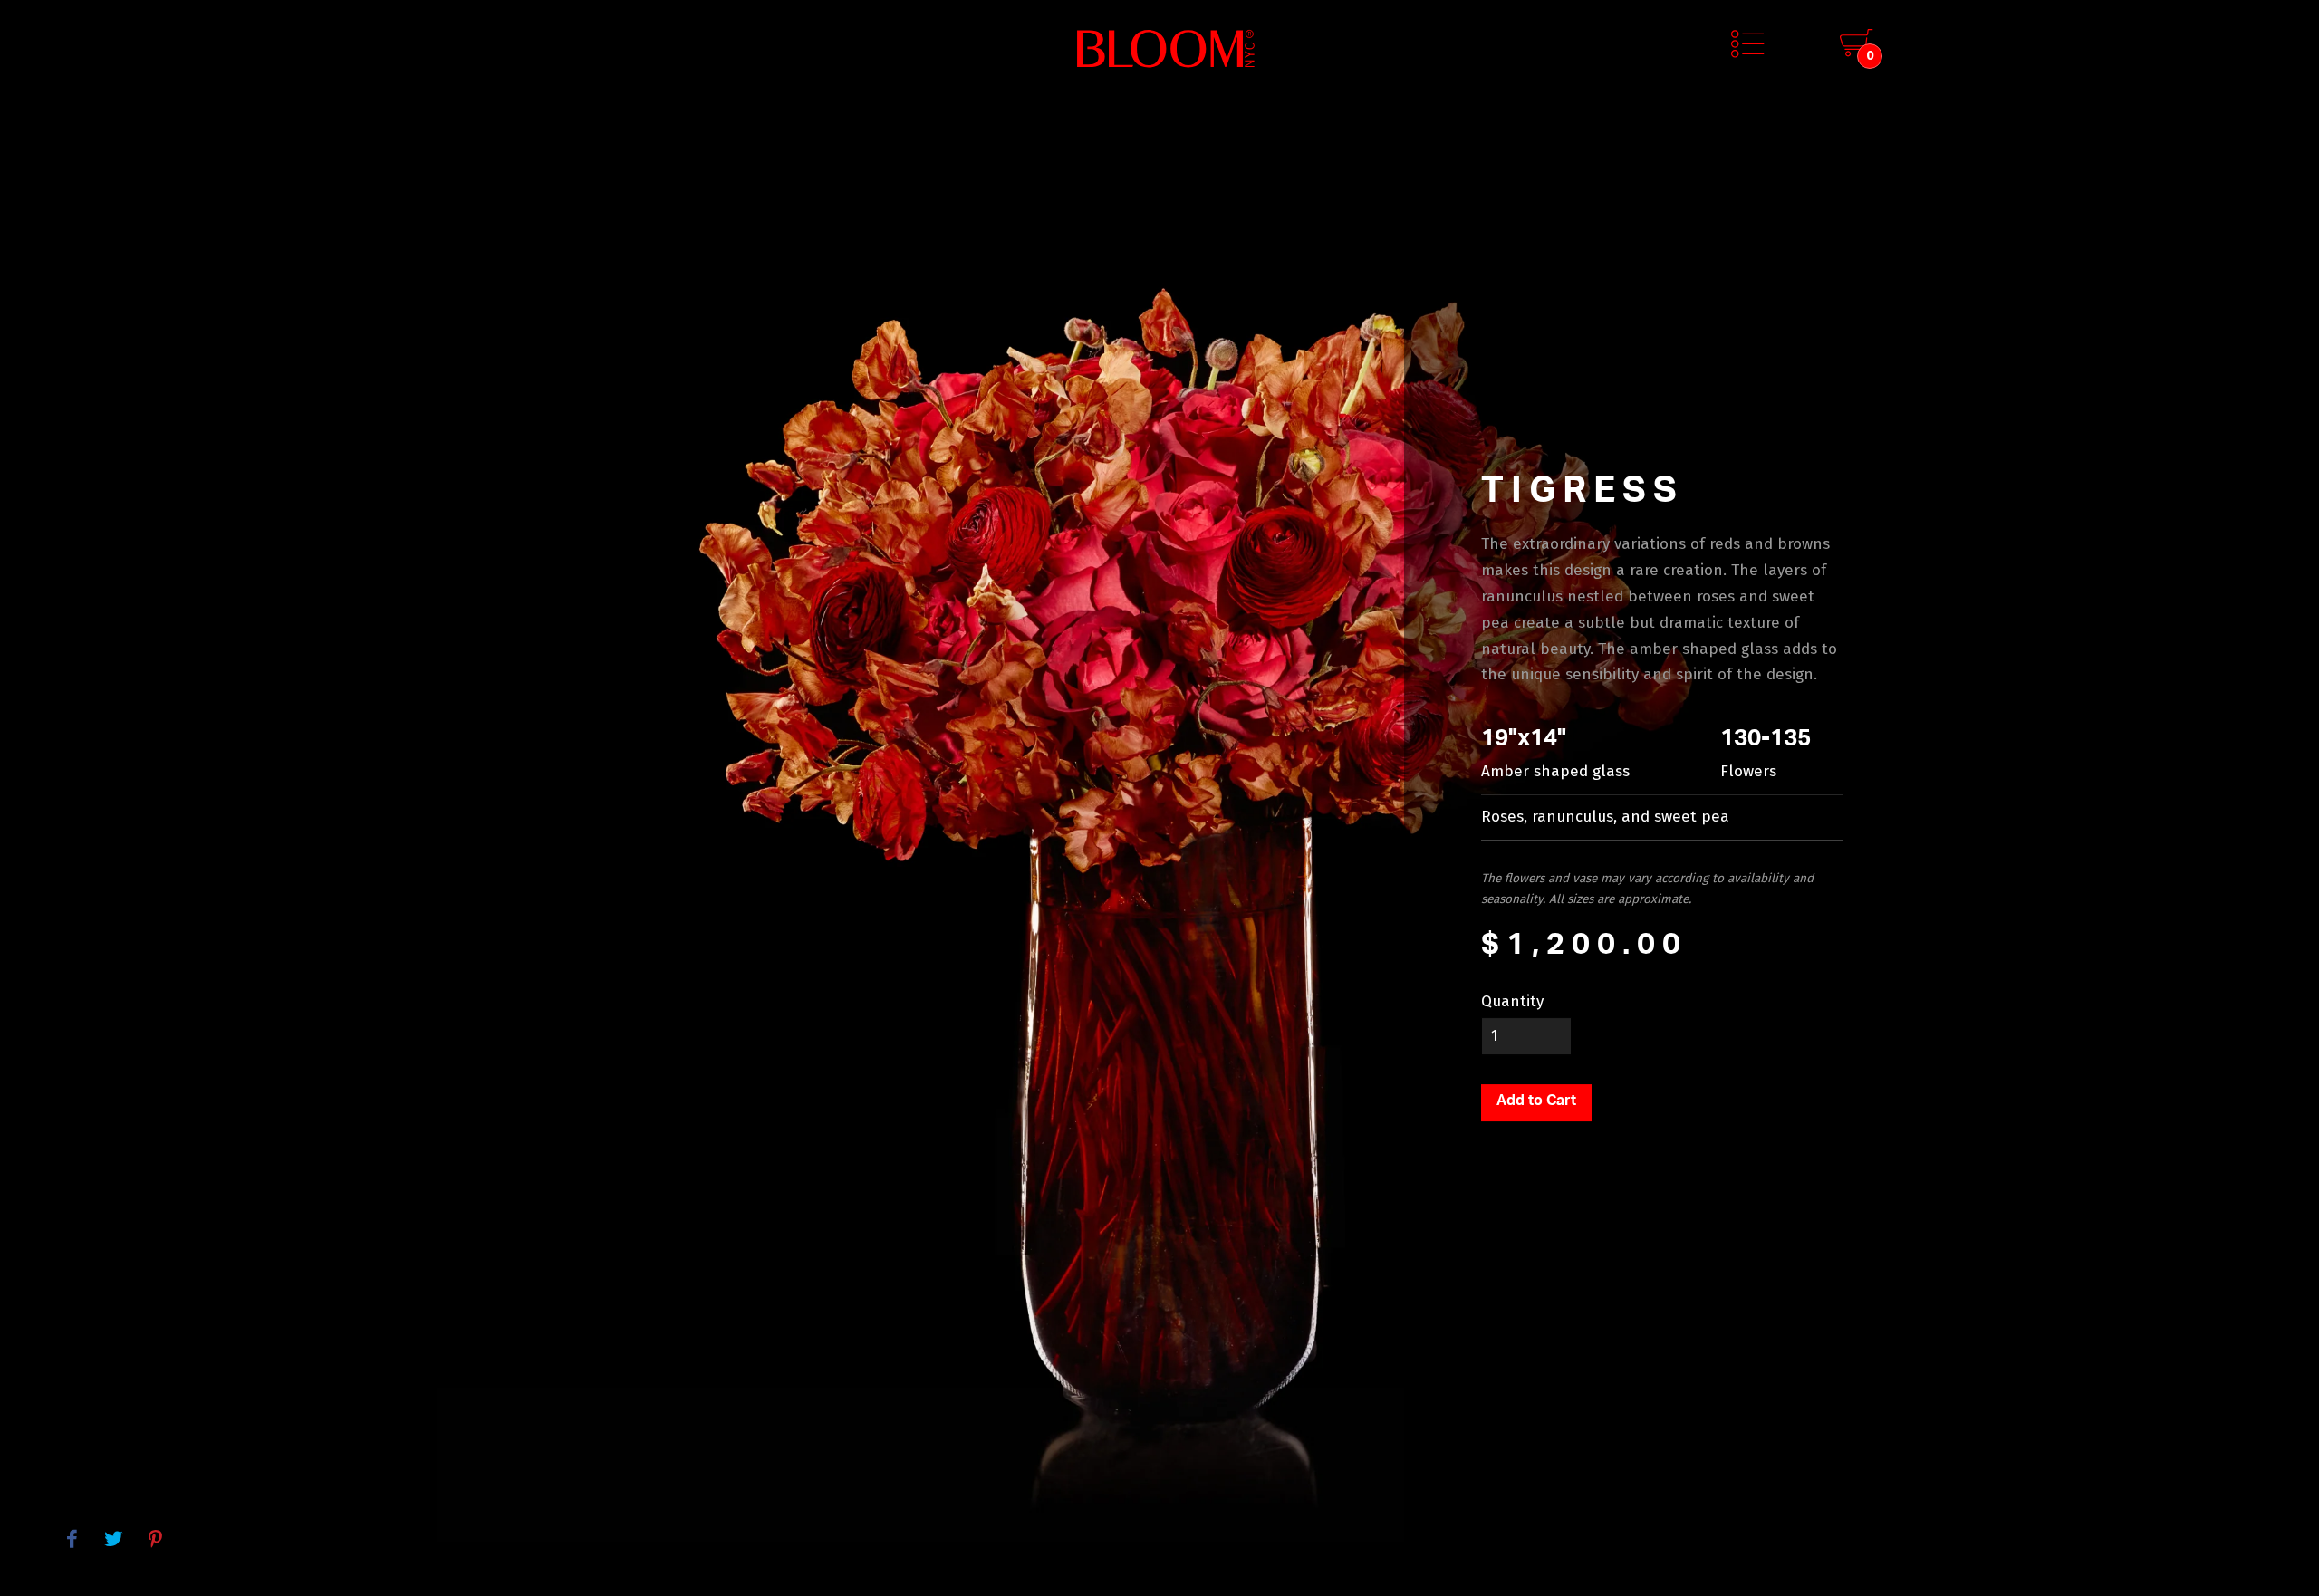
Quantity (1512, 1001)
